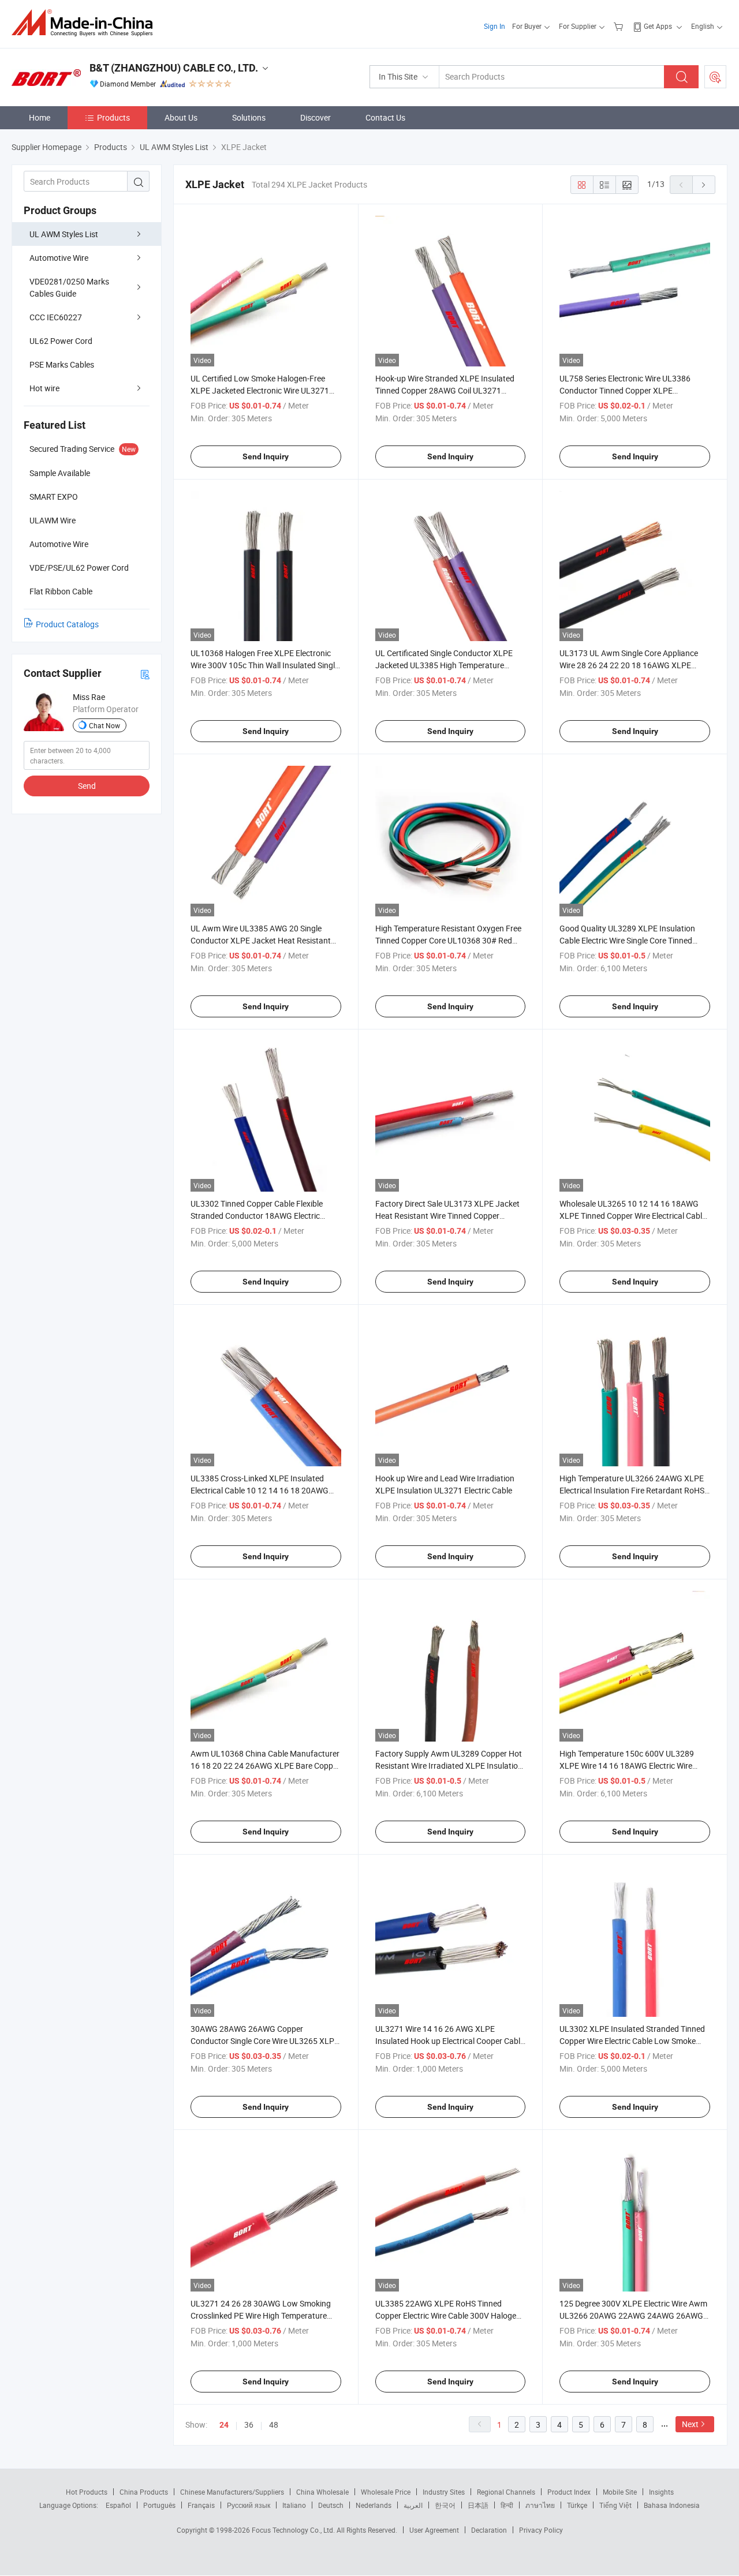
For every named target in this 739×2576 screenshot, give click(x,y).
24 (224, 2425)
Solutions (249, 117)
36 (249, 2425)
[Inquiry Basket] (620, 26)
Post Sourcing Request (715, 77)
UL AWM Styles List (64, 234)
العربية (413, 2505)
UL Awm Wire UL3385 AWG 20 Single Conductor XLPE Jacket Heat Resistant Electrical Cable (261, 940)
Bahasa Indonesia (672, 2505)
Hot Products (87, 2492)
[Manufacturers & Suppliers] (86, 23)
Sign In (494, 26)
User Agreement (434, 2530)
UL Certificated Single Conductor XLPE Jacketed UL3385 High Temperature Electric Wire (444, 665)
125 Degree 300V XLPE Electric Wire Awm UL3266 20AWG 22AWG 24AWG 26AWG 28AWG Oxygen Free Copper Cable (633, 2315)
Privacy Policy (541, 2530)
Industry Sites (444, 2492)
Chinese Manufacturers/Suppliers (232, 2492)
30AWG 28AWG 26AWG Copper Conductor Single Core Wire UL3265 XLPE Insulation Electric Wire (265, 2041)
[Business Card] (145, 674)
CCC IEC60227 (56, 317)
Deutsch (331, 2505)
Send (87, 786)
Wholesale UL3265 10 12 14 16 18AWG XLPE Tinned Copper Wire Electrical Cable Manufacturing (633, 1216)
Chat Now (104, 725)
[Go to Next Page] (704, 185)
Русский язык (249, 2505)
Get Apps (658, 26)
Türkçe (577, 2505)
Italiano (294, 2505)
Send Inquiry (266, 456)
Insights (661, 2492)
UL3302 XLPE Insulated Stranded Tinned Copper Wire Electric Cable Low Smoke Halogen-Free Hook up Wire (632, 2041)
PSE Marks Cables (62, 364)
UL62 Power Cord (61, 341)
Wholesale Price (386, 2492)
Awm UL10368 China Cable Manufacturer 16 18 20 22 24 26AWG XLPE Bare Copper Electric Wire (265, 1766)
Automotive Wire (59, 258)
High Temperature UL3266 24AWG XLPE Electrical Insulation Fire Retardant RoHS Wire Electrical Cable (632, 1490)
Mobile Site (620, 2492)
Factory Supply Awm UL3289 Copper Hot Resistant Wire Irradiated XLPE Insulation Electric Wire (449, 1766)
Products (113, 117)
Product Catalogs (67, 624)
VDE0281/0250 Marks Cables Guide (69, 287)
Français (201, 2505)
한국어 (445, 2505)
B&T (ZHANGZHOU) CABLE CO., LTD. (174, 68)
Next (690, 2424)
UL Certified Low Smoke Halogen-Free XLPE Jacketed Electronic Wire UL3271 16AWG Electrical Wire (260, 390)
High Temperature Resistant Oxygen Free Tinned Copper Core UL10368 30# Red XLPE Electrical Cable (448, 940)
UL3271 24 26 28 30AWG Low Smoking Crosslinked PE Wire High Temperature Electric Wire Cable (261, 2315)
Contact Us (385, 117)
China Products (144, 2492)
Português (159, 2505)
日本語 (478, 2505)
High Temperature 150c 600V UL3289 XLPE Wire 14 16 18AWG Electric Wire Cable (627, 1766)
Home (40, 117)
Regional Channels (506, 2492)
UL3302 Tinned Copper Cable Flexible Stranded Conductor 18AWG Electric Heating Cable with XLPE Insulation (257, 1216)
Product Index (569, 2492)
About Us (181, 117)
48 (274, 2425)
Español (118, 2505)
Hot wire (44, 388)
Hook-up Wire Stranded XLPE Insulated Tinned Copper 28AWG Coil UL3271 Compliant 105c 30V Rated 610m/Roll (445, 390)
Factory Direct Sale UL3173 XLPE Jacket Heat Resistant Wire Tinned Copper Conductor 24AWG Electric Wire (447, 1216)
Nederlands (374, 2505)
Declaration (489, 2530)
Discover (316, 117)
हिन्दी (507, 2505)
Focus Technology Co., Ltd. (294, 2530)
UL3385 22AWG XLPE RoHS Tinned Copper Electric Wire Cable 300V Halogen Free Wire (448, 2315)
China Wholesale (322, 2492)
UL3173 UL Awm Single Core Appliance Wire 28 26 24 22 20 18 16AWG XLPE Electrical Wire (629, 665)
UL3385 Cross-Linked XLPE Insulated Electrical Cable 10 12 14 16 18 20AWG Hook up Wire (260, 1490)
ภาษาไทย (540, 2505)
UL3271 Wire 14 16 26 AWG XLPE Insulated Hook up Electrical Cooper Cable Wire (450, 2041)
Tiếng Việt (615, 2505)
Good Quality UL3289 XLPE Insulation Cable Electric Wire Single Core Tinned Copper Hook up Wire (627, 940)
